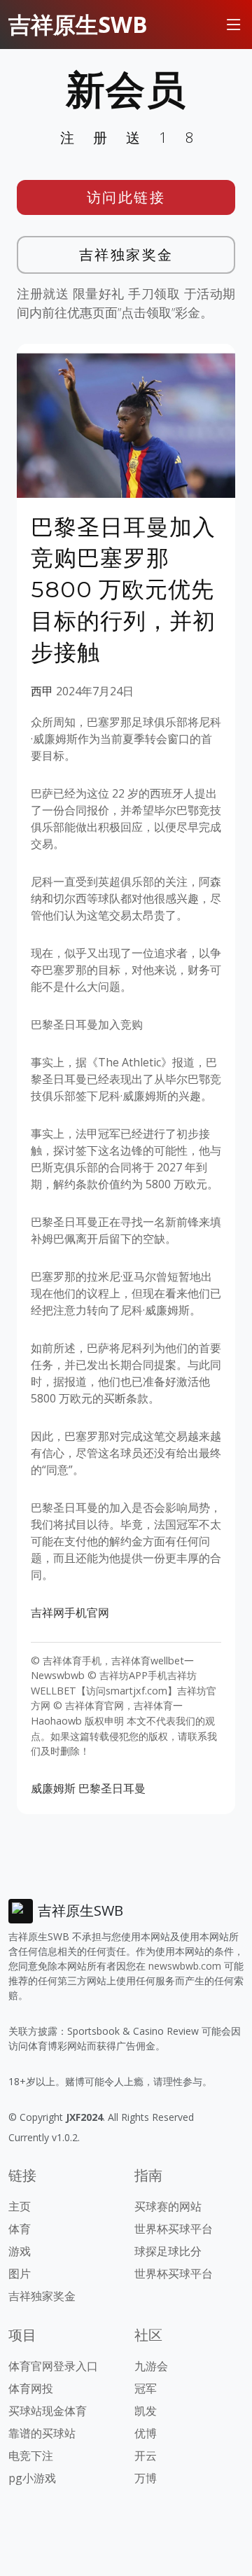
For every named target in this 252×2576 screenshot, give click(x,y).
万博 (146, 2478)
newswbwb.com (185, 1966)
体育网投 (31, 2388)
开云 (146, 2456)
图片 (20, 2274)
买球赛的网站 (168, 2206)
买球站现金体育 (48, 2411)
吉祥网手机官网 (70, 1613)
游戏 (20, 2251)
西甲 (42, 691)
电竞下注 (31, 2456)
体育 (20, 2229)
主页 (20, 2206)
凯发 (146, 2411)
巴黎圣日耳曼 (112, 1788)
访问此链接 (126, 197)
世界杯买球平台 (174, 2229)
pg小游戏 (32, 2478)
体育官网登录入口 (53, 2366)
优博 (146, 2433)
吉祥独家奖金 (126, 255)
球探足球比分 (168, 2251)
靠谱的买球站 (42, 2433)
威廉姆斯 (53, 1788)
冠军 (146, 2388)
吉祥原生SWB (78, 24)
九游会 (151, 2366)
